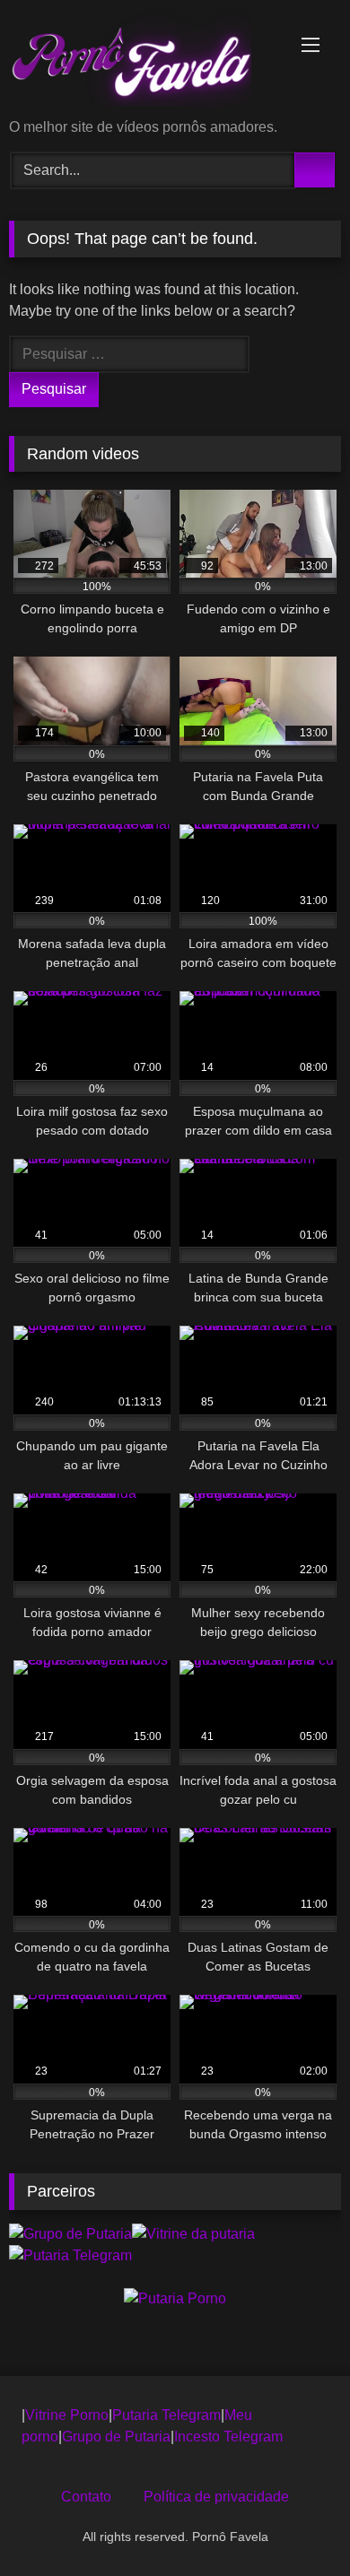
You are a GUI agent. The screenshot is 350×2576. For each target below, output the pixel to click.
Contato (86, 2497)
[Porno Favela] (144, 61)
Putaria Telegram (166, 2415)
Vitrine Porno (67, 2415)
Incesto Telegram (228, 2437)
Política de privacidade (216, 2497)
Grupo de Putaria (116, 2437)
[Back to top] (296, 2523)
